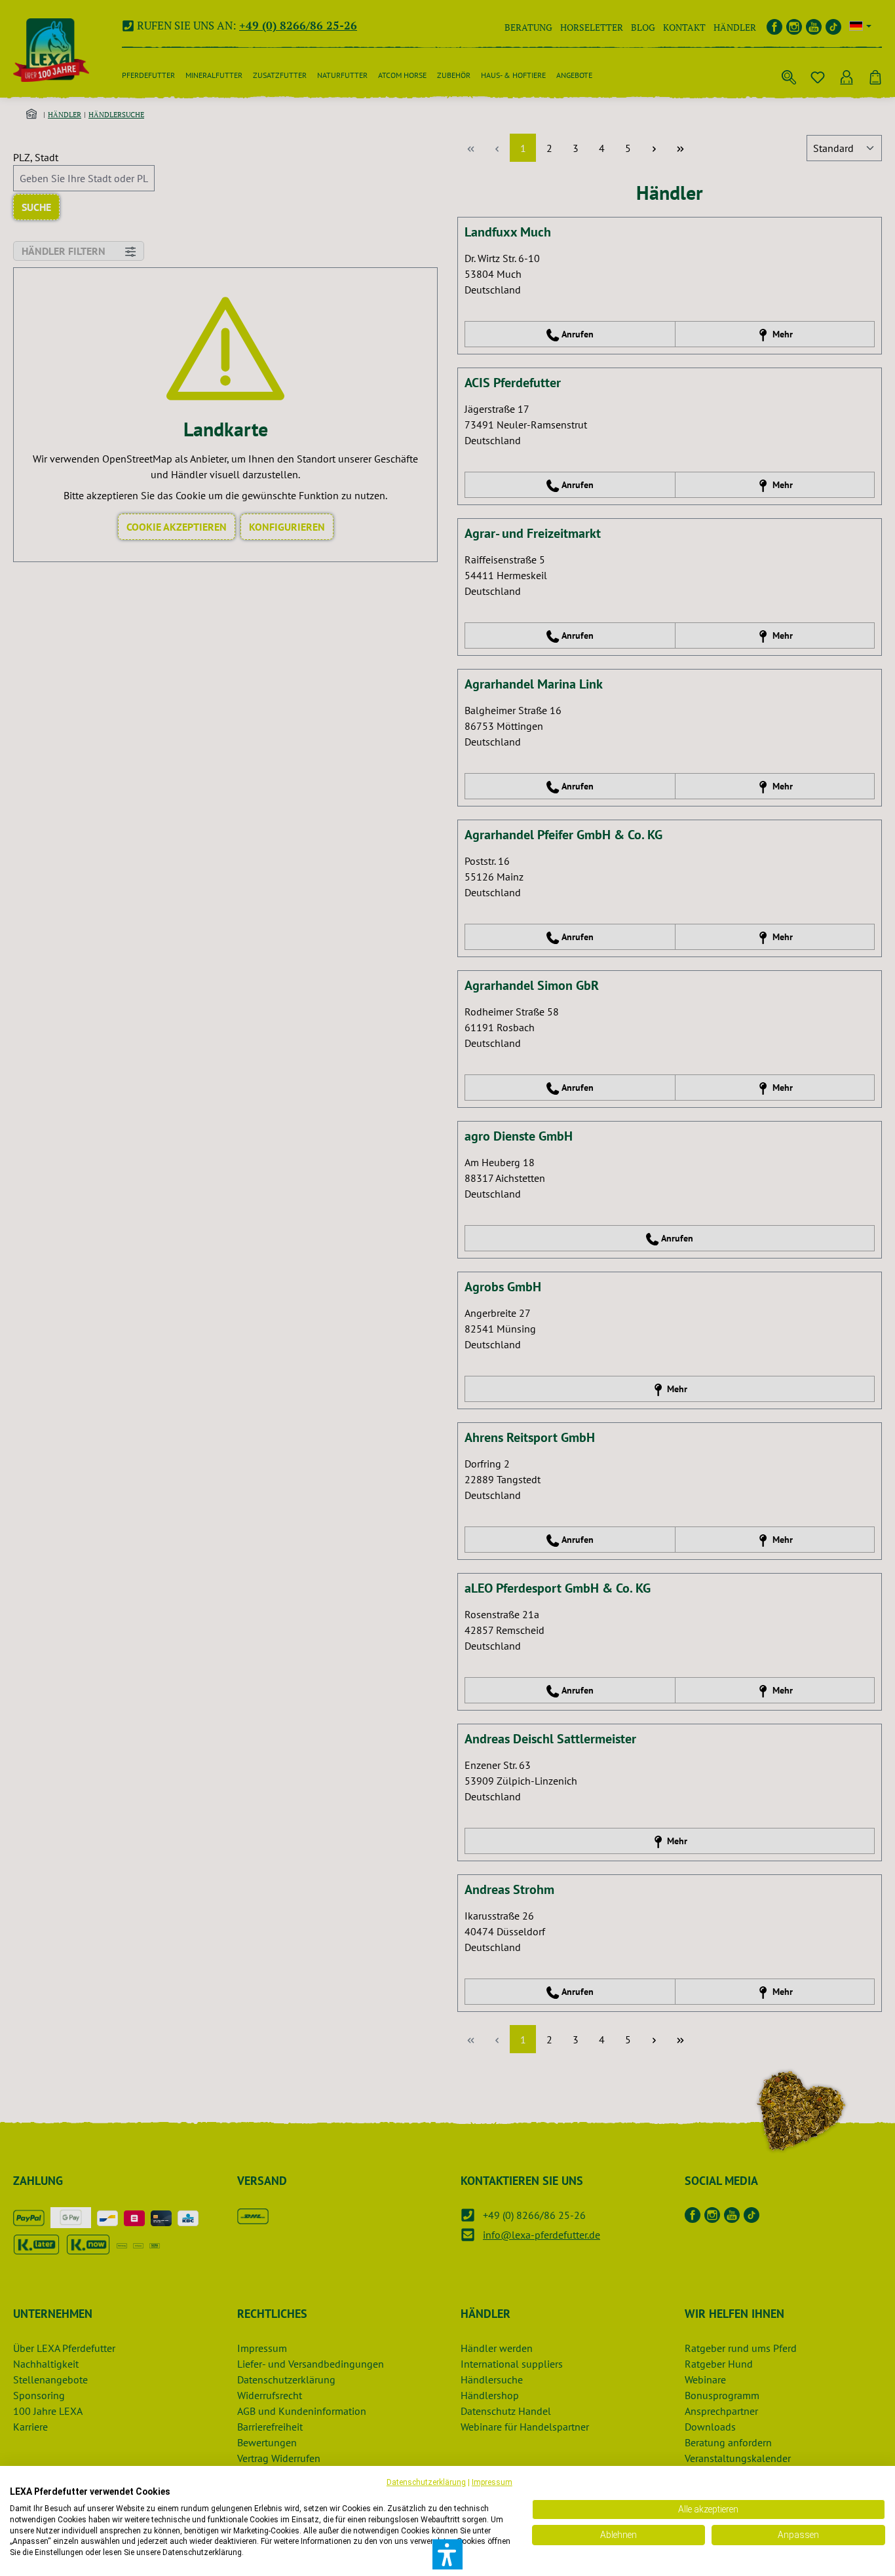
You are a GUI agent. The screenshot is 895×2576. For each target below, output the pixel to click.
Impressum (492, 2482)
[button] (447, 2554)
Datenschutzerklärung (426, 2482)
